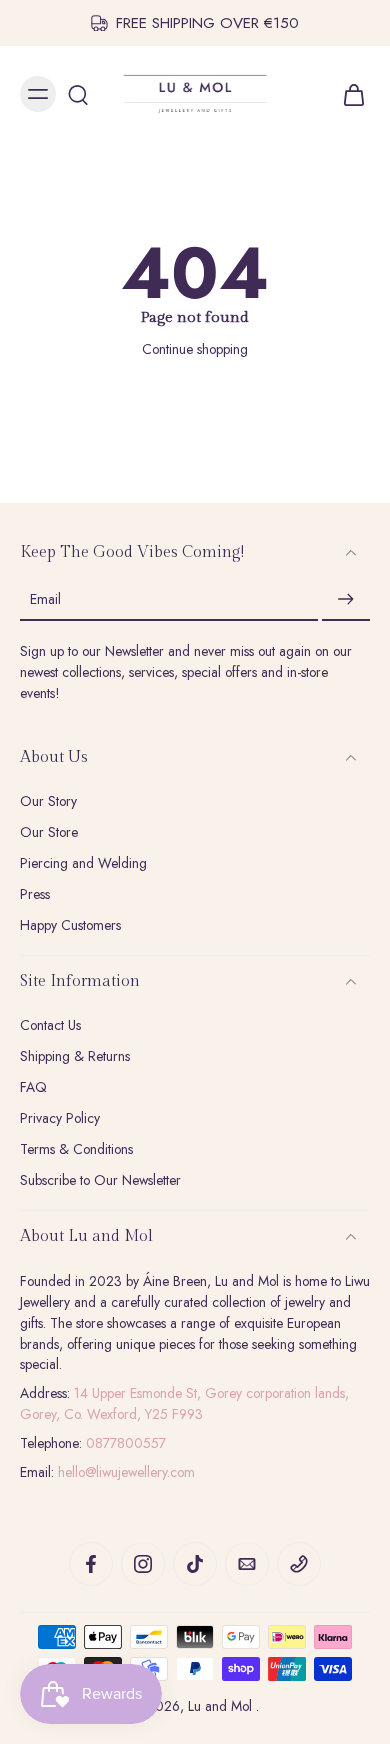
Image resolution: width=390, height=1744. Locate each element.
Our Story (48, 801)
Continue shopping (195, 349)
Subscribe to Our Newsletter (100, 1180)
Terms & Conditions (76, 1149)
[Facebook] (91, 1564)
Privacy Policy (60, 1118)
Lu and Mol (222, 1706)
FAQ (33, 1087)
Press (35, 894)
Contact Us (50, 1025)
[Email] (247, 1564)
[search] (78, 94)
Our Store (49, 832)
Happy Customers (70, 925)
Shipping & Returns (75, 1056)
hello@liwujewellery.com (126, 1472)
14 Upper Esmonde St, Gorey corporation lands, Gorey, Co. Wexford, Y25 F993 (184, 1403)
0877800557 (126, 1443)
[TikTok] (195, 1564)
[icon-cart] (348, 94)
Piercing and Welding (83, 863)
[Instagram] (143, 1564)
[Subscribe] (346, 600)
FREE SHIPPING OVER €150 (207, 23)
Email (45, 599)
